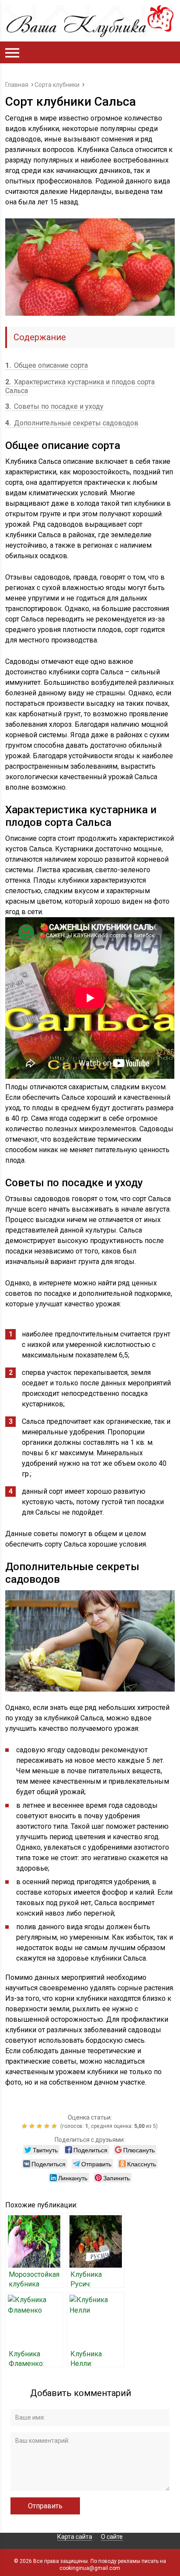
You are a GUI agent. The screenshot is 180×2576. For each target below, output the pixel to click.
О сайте (112, 2537)
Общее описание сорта (47, 365)
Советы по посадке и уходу (54, 406)
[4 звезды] (48, 2126)
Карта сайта (75, 2537)
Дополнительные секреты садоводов (72, 423)
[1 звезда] (26, 2126)
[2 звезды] (33, 2126)
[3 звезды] (40, 2126)
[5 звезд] (55, 2126)
